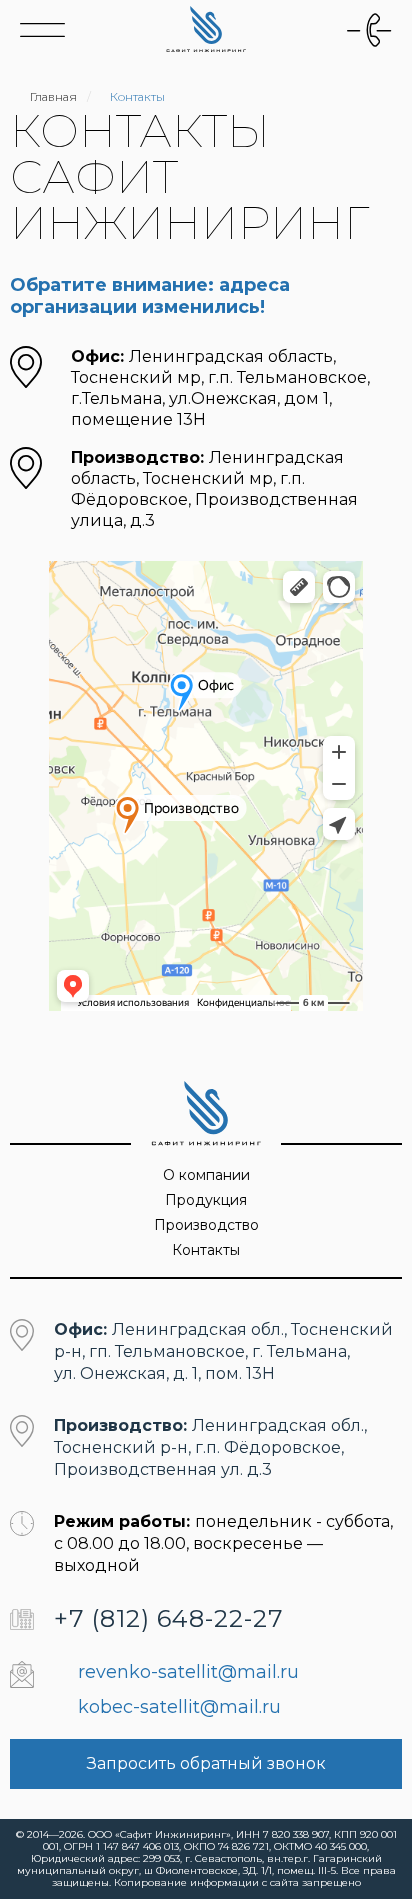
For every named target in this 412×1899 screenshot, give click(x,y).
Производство (206, 1225)
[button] (369, 30)
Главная (53, 97)
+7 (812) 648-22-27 (169, 1618)
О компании (206, 1175)
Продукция (206, 1200)
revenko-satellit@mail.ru (188, 1672)
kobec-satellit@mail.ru (179, 1707)
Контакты (206, 1250)
